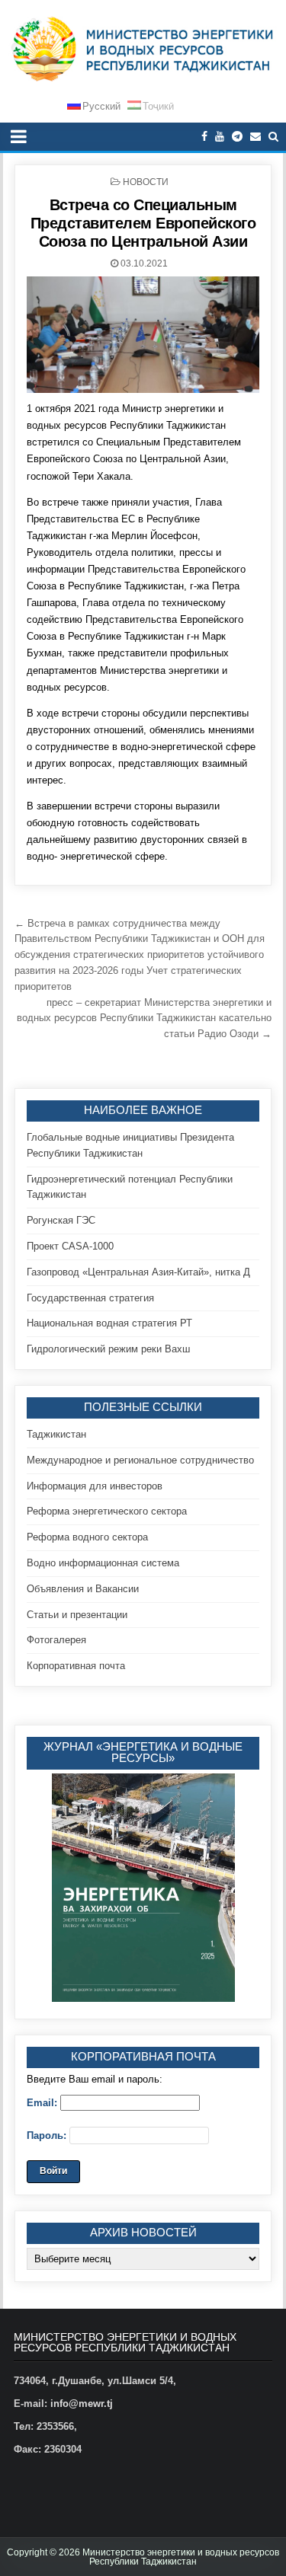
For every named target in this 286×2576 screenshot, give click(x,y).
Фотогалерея (56, 1640)
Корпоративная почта (76, 1666)
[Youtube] (220, 137)
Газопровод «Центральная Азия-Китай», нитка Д (138, 1272)
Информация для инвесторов (95, 1486)
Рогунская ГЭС (61, 1220)
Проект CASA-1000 (70, 1246)
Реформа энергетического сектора (107, 1511)
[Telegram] (237, 137)
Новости (146, 182)
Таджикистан (56, 1434)
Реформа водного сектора (87, 1537)
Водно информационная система (103, 1563)
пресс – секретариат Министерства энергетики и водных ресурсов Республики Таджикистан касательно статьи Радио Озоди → (144, 1018)
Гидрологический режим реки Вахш (108, 1349)
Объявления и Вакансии (83, 1589)
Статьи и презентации (77, 1615)
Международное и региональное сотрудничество (140, 1460)
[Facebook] (204, 137)
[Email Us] (255, 137)
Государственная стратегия (90, 1298)
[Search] (273, 137)
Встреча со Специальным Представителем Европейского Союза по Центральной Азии (143, 223)
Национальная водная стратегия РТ (109, 1323)
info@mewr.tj (82, 2404)
